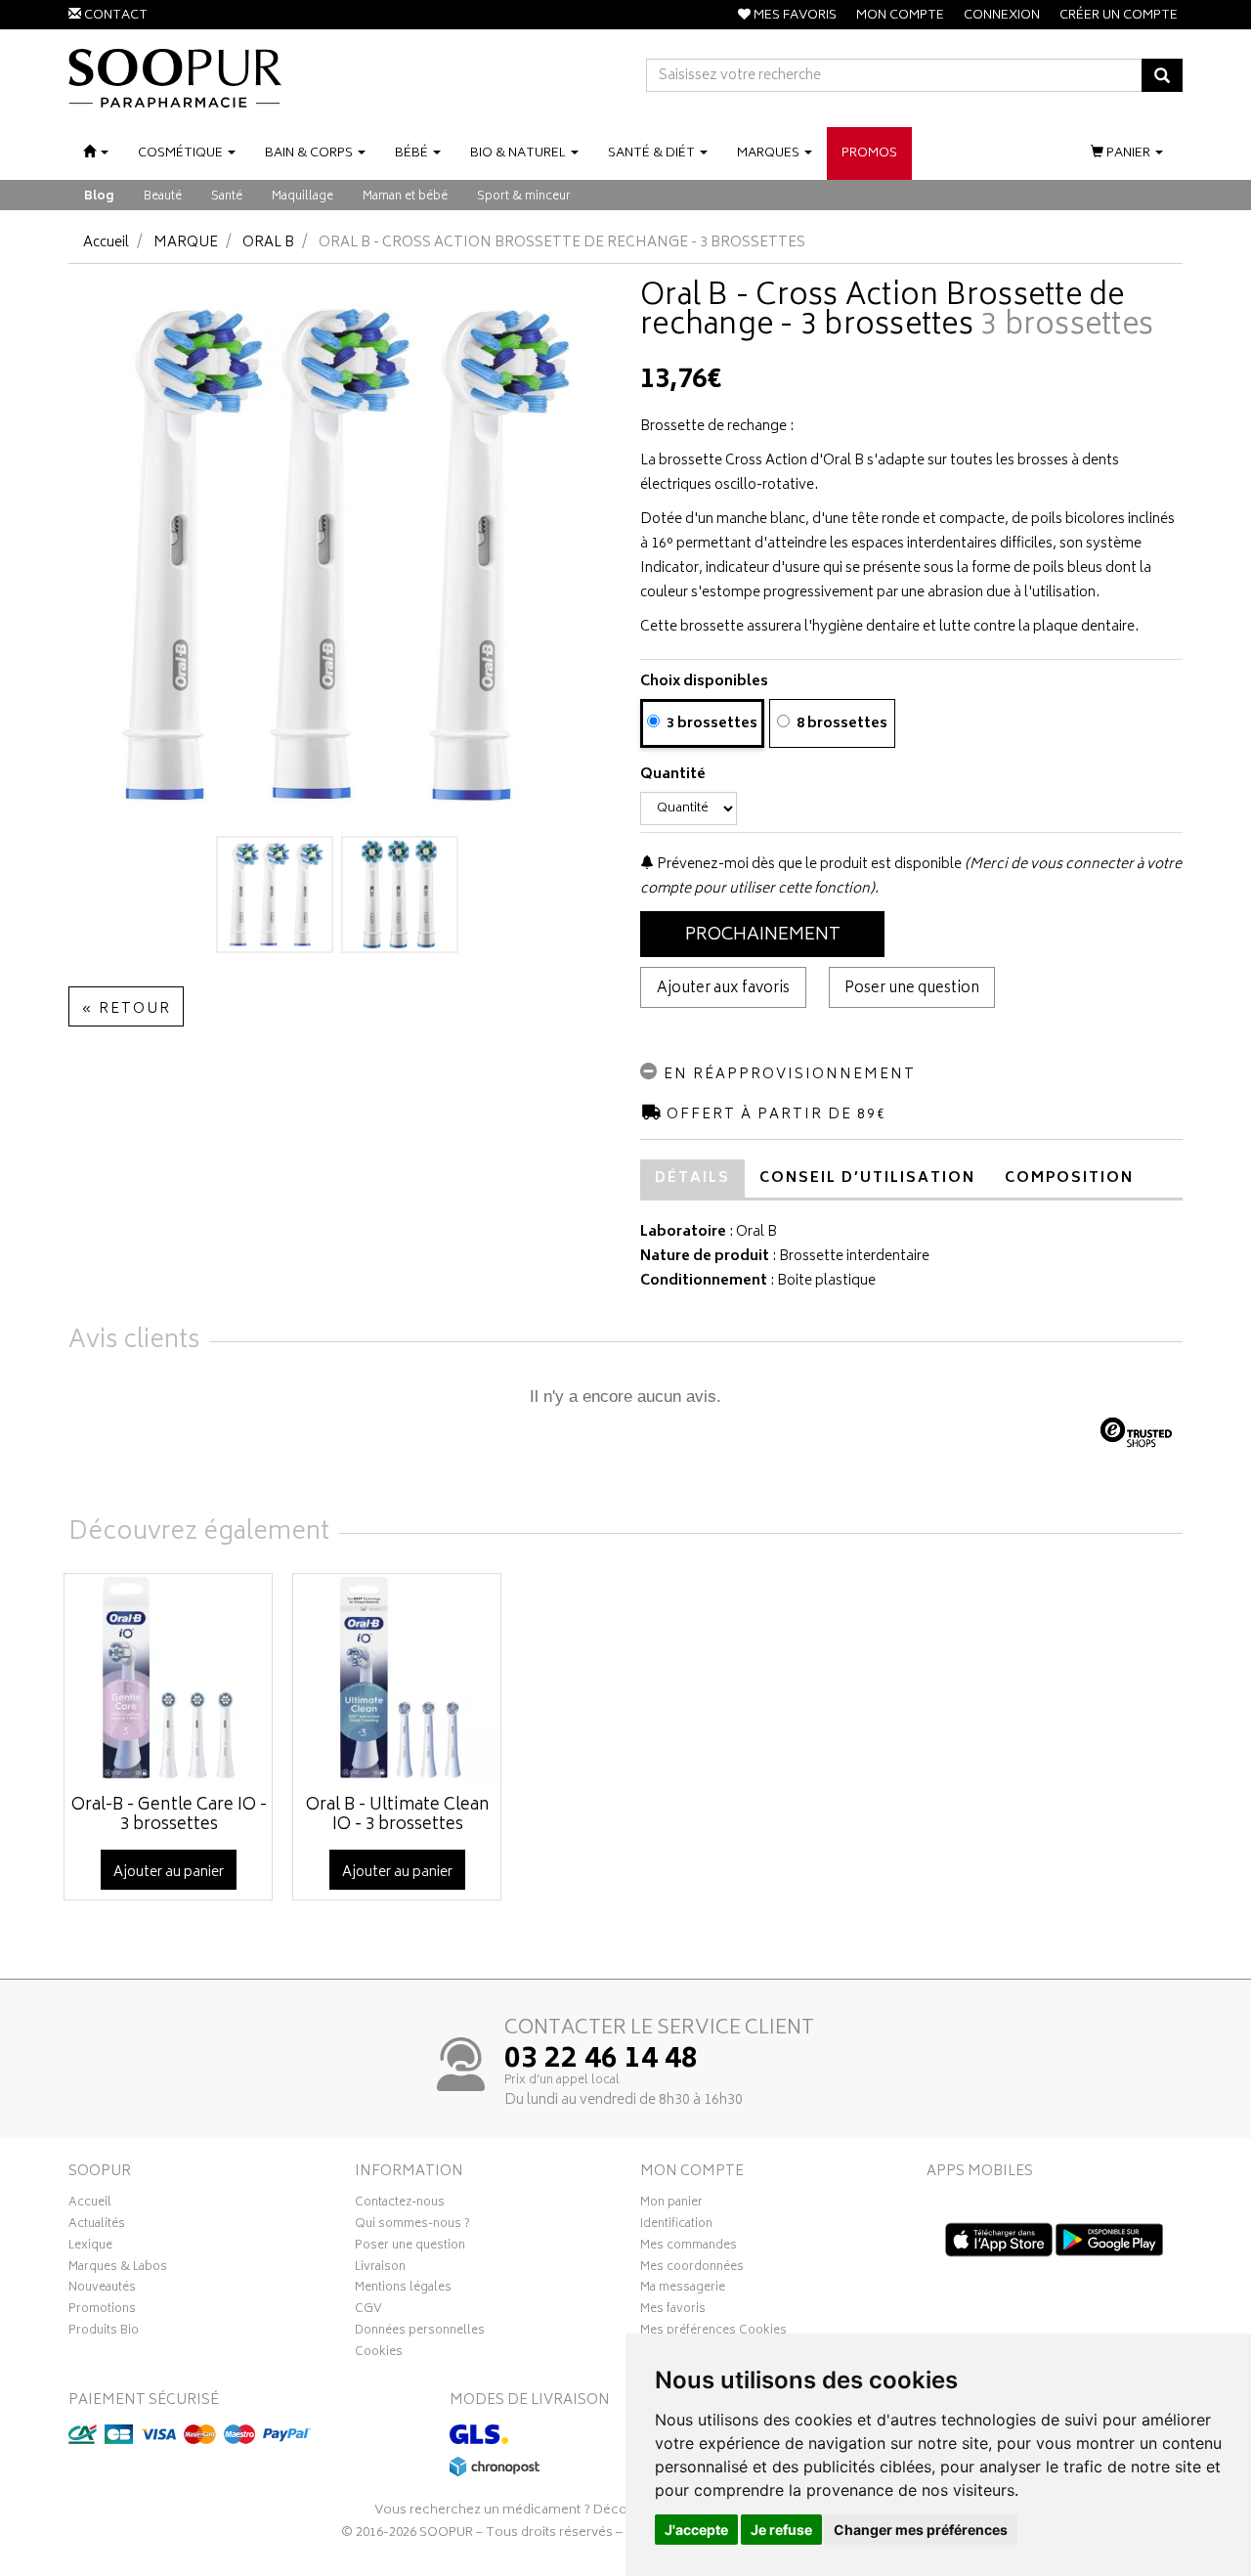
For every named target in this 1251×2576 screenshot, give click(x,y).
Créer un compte (1119, 16)
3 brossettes (711, 724)
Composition (1069, 1179)
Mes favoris (673, 2311)
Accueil (106, 243)
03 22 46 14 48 (601, 2061)
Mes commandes (689, 2248)
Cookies (379, 2354)
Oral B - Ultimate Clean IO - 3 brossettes (398, 1815)
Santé (227, 197)
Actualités (97, 2226)
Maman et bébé (405, 197)
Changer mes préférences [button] (921, 2530)
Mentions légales (403, 2290)
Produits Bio (104, 2333)
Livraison (380, 2269)
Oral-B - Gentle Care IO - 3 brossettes (169, 1815)
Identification (676, 2226)
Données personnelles (420, 2333)
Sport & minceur (524, 197)
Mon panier (671, 2205)
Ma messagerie (683, 2290)
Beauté (163, 197)
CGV (368, 2311)
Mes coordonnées (692, 2269)
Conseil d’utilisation (867, 1179)
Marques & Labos (118, 2269)
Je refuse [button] (781, 2530)
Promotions (102, 2311)
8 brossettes (841, 724)
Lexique (90, 2248)
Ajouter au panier (169, 1873)
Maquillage (302, 197)
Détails (692, 1179)
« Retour (126, 1009)
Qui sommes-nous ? (412, 2226)
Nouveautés (102, 2290)
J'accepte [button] (696, 2530)
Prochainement (763, 936)
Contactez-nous (400, 2205)
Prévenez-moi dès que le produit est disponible (808, 865)
